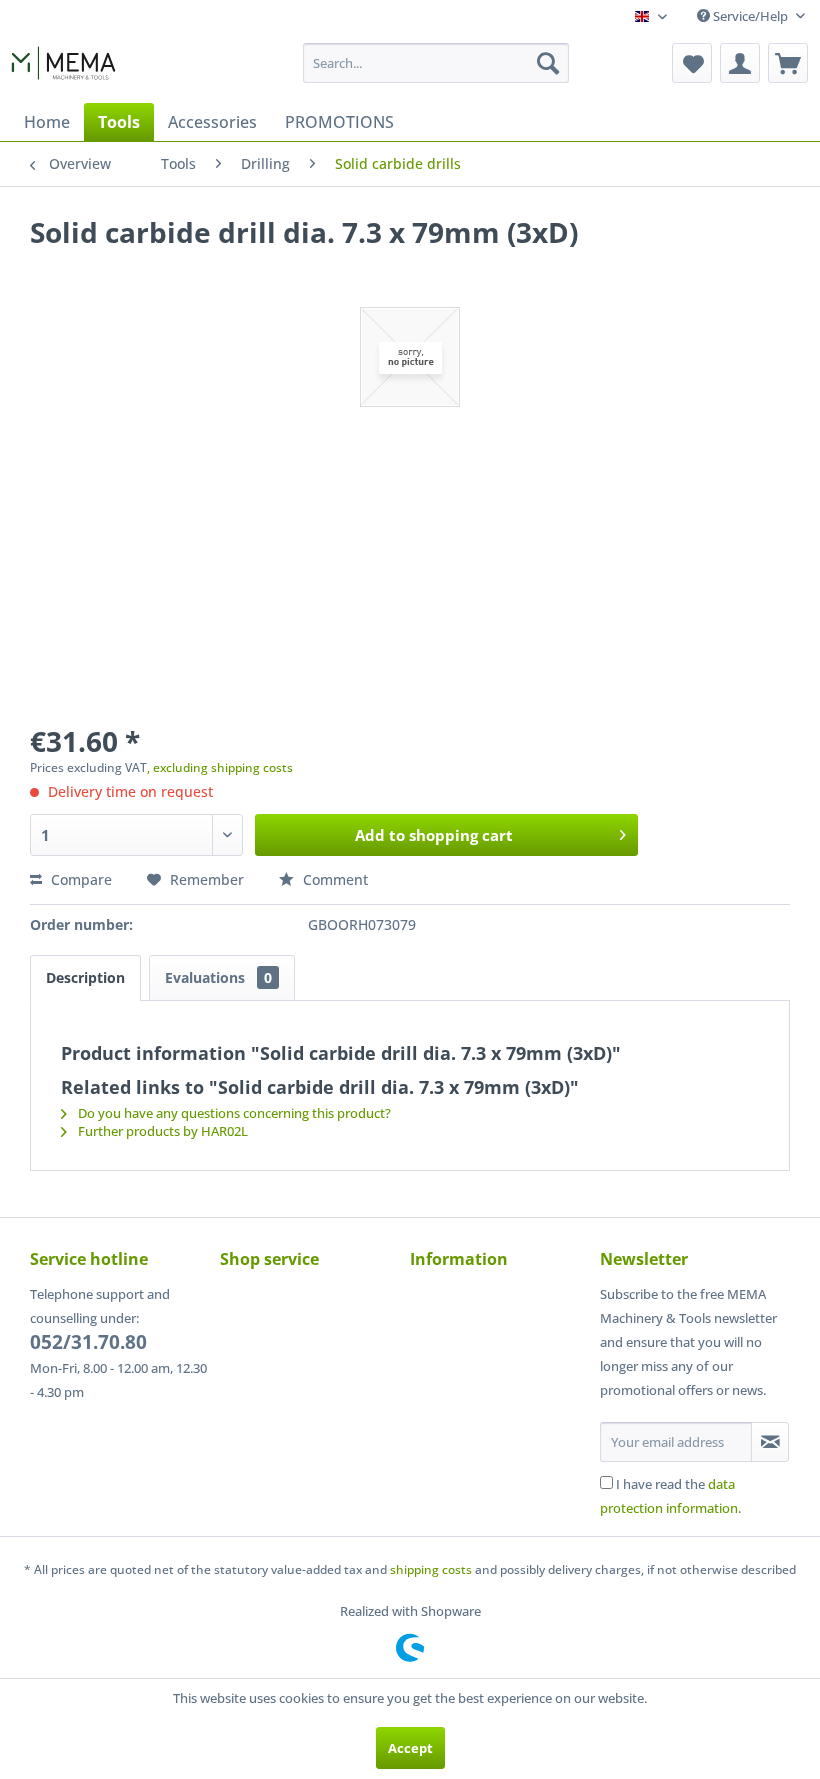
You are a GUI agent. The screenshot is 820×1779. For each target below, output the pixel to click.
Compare (79, 879)
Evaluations (218, 977)
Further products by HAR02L (161, 1131)
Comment (333, 879)
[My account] (740, 63)
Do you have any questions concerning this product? (233, 1113)
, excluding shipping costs (220, 767)
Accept (410, 1748)
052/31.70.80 (88, 1342)
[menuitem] (436, 63)
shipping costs (431, 1569)
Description (85, 977)
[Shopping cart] (788, 63)
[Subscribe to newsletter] (770, 1442)
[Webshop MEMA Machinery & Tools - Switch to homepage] (63, 68)
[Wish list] (692, 63)
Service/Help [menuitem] (750, 16)
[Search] (548, 63)
